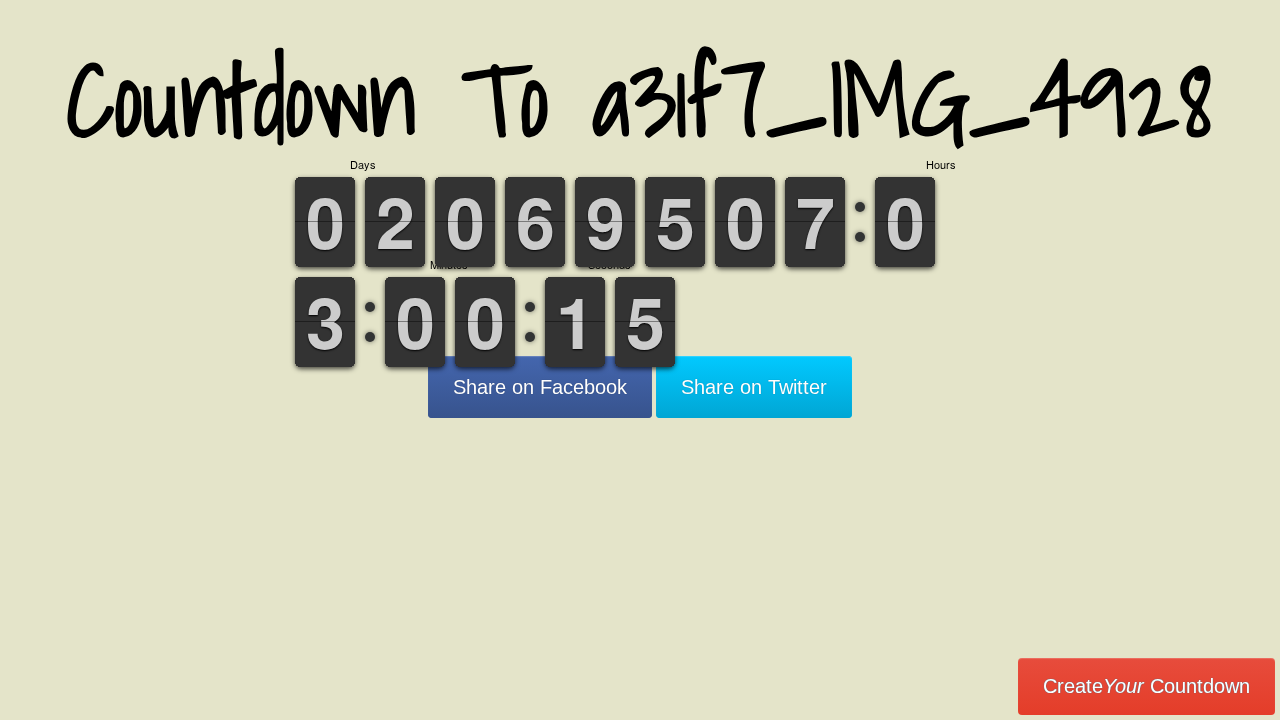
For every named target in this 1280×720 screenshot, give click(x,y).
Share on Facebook (540, 387)
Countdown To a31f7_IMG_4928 (640, 99)
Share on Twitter (754, 387)
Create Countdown (1146, 686)
